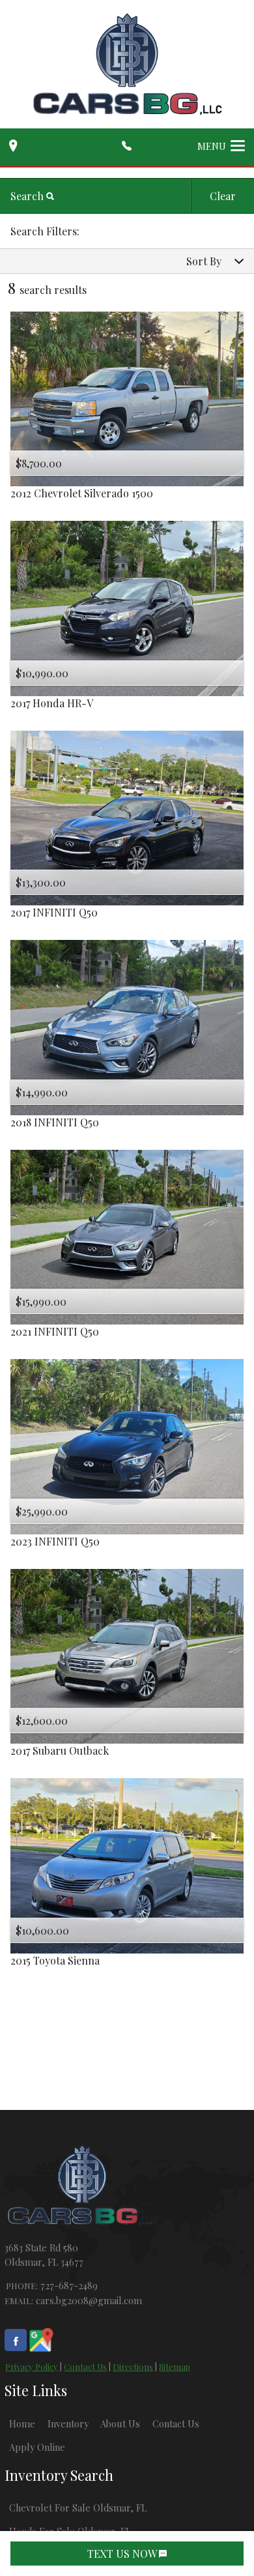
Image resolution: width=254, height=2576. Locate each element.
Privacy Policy (32, 2366)
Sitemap (175, 2366)
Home (22, 2423)
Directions (133, 2366)
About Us (120, 2423)
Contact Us (85, 2366)
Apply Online (37, 2447)
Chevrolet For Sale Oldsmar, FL (78, 2508)
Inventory (68, 2423)
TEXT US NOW (123, 2554)
